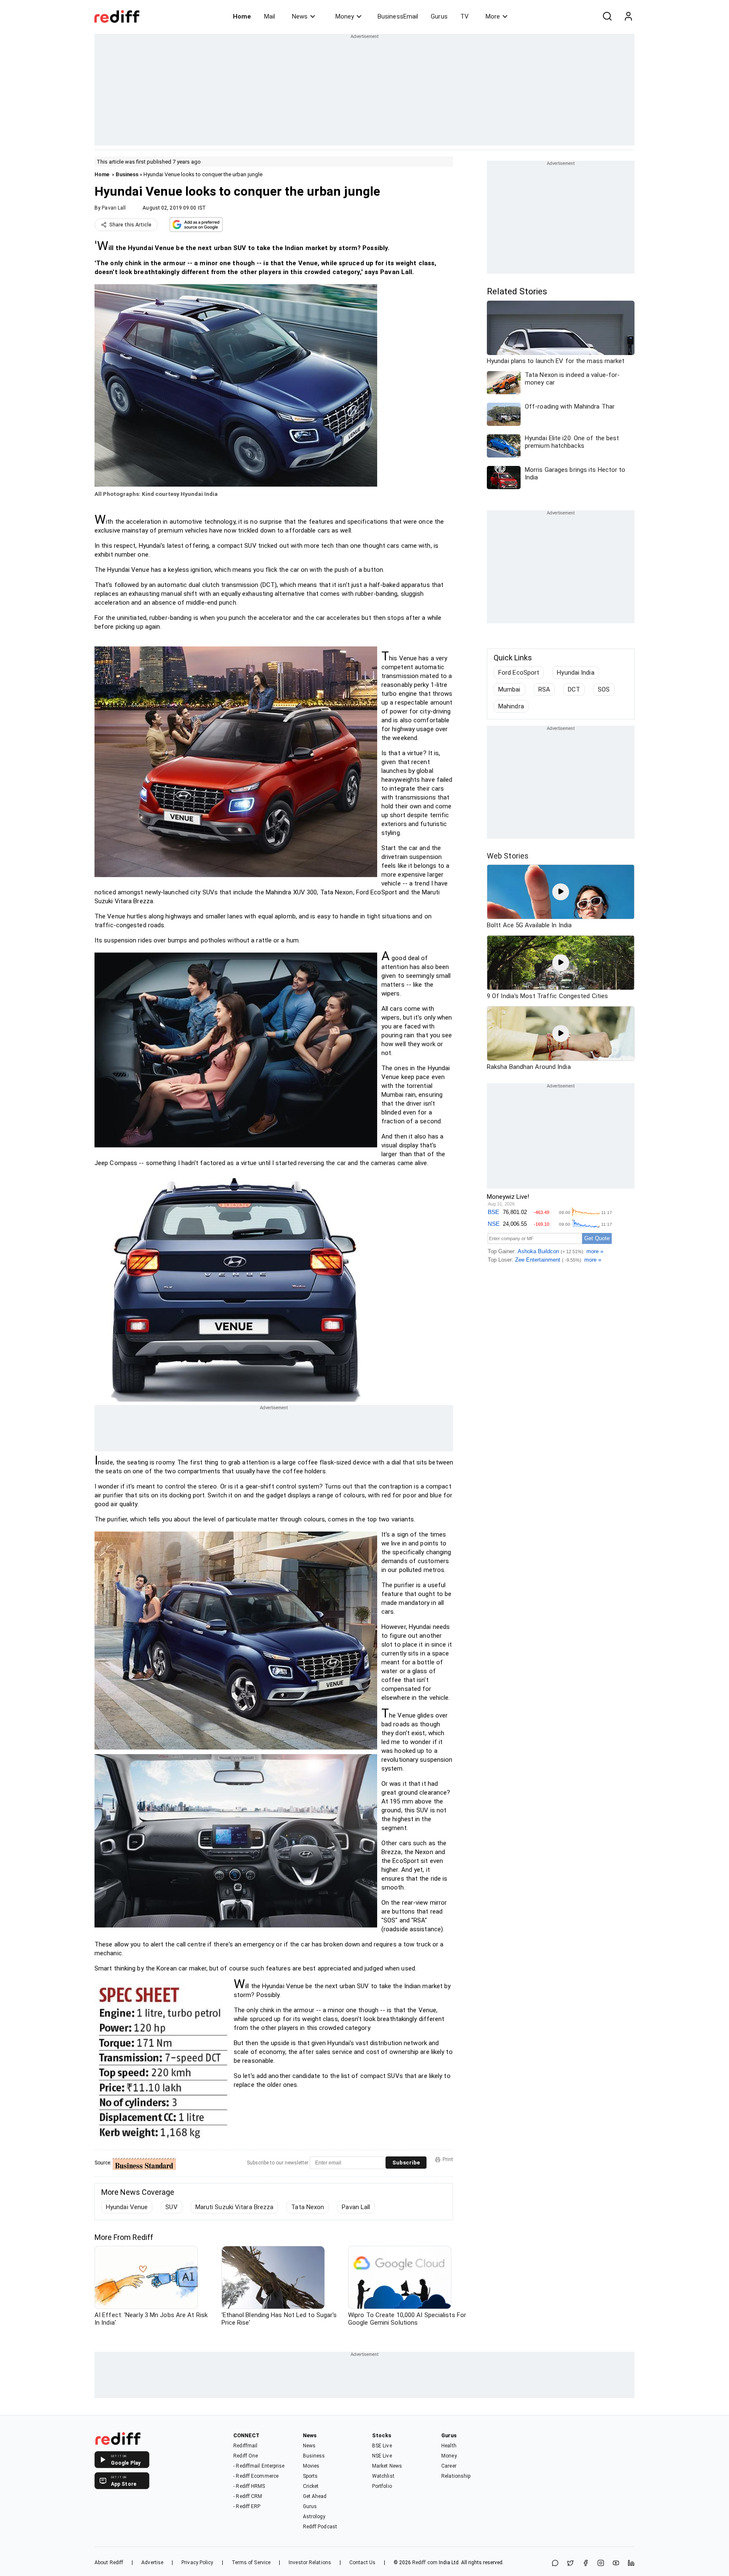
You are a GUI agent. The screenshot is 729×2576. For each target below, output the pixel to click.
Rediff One (246, 2456)
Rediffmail (245, 2446)
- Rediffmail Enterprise (259, 2466)
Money (345, 16)
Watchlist (383, 2476)
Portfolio (382, 2486)
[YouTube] (616, 2564)
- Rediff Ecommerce (256, 2476)
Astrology (314, 2517)
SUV (171, 2207)
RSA (544, 689)
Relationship (456, 2476)
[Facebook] (586, 2564)
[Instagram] (601, 2564)
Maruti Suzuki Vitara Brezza (235, 2207)
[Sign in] (628, 16)
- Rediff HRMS (249, 2486)
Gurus (439, 16)
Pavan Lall (114, 208)
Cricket (311, 2486)
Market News (387, 2466)
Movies (311, 2466)
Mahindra (511, 706)
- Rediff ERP (247, 2506)
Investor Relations (310, 2563)
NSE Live (382, 2456)
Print (448, 2159)
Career (449, 2466)
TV (464, 16)
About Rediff (109, 2563)
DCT (574, 689)
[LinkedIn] (631, 2564)
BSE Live (382, 2446)
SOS (604, 689)
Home (242, 16)
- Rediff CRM (248, 2496)
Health (449, 2446)
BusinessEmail (398, 16)
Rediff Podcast (320, 2527)
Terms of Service (251, 2563)
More (493, 16)
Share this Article (130, 225)
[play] (561, 892)
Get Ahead (315, 2496)
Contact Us (362, 2563)
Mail (270, 16)
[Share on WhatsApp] (555, 2564)
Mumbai (509, 689)
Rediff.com (425, 2563)
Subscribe (406, 2163)
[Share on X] (570, 2564)
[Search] (607, 16)
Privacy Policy (197, 2563)
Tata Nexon (308, 2207)
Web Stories (508, 856)
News (300, 16)
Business (127, 174)
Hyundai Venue (127, 2207)
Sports (310, 2476)
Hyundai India (575, 673)
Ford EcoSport (519, 673)
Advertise (152, 2563)
